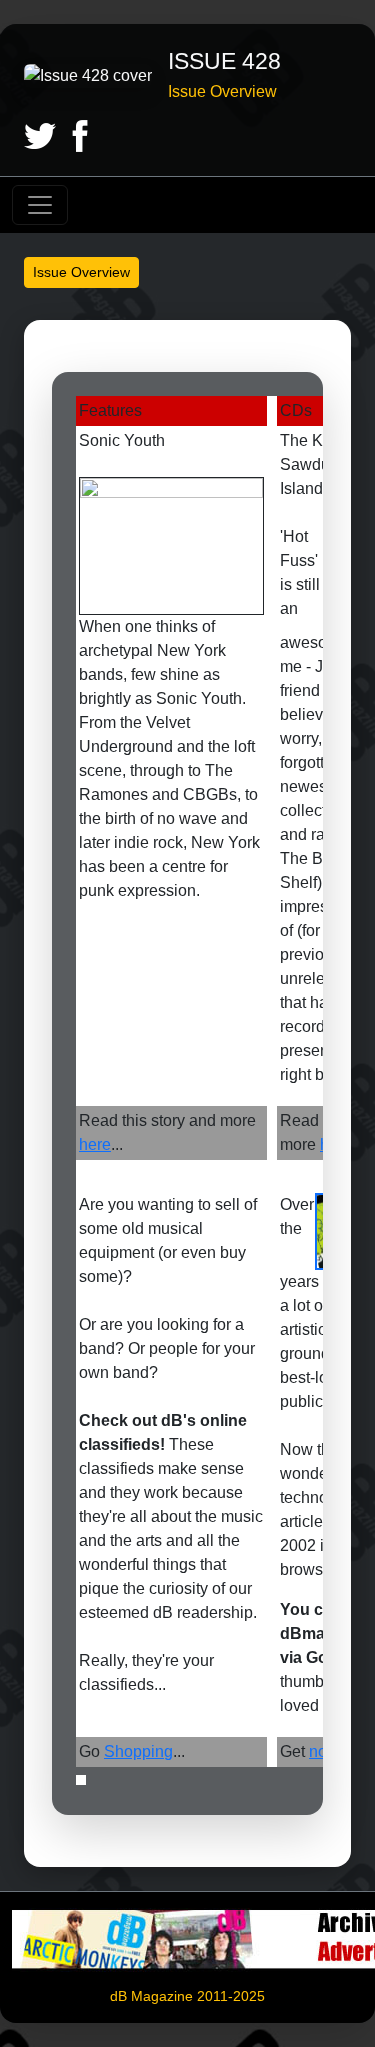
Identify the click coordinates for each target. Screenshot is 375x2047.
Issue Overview (81, 272)
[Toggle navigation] (40, 205)
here (95, 1144)
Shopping (138, 1751)
